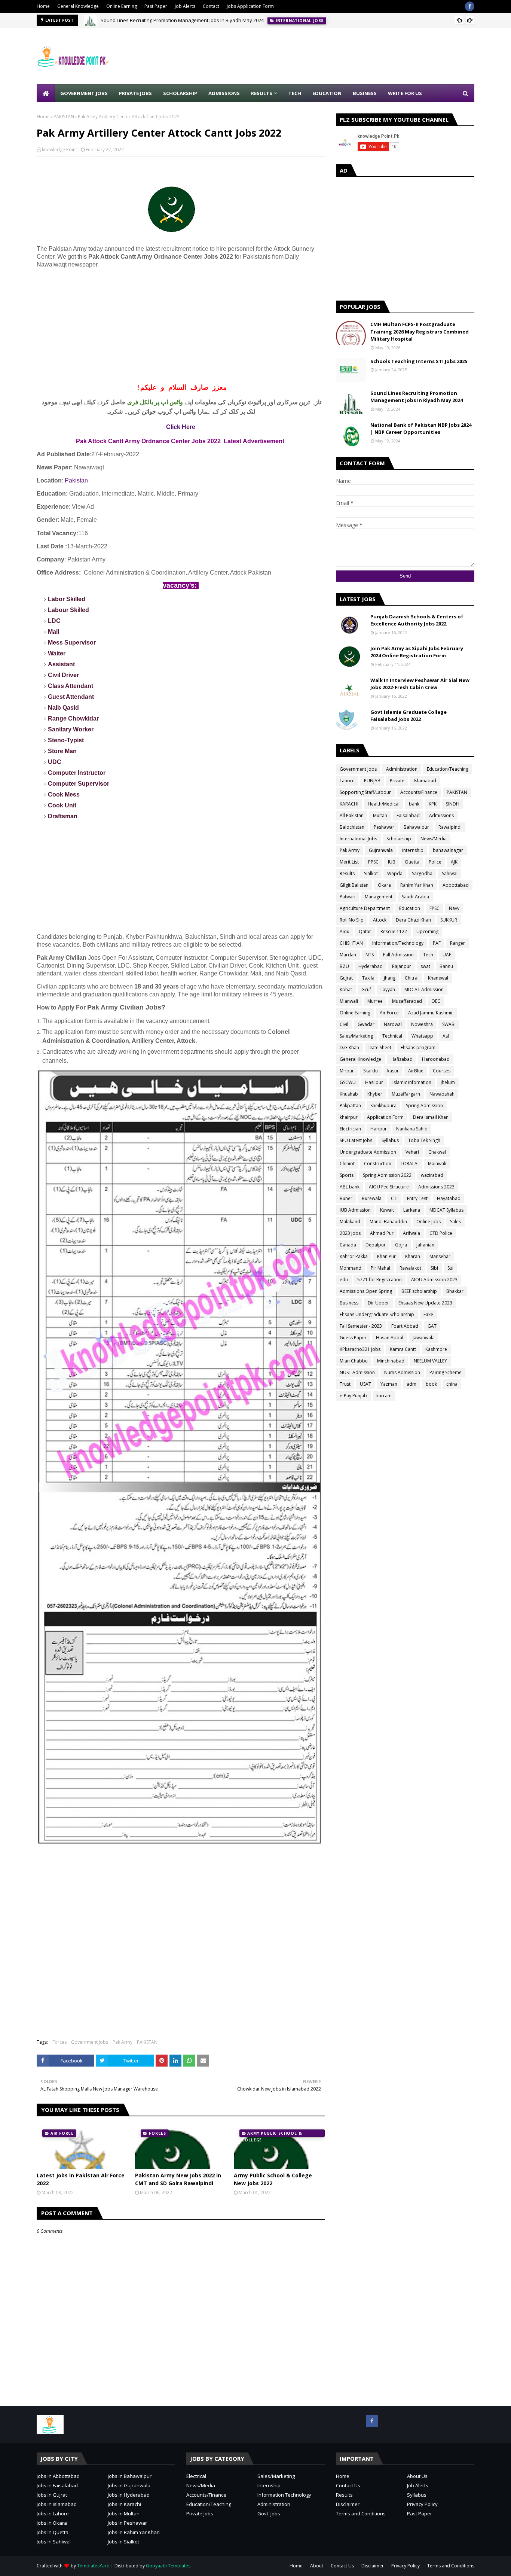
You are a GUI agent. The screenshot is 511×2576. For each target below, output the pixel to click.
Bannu (446, 966)
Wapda (395, 873)
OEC (436, 1001)
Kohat (346, 989)
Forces (59, 2042)
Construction (378, 1164)
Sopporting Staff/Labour (365, 792)
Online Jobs (429, 1222)
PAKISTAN (64, 117)
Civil (344, 1024)
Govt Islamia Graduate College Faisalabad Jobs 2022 (409, 716)
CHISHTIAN (351, 943)
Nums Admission (402, 1372)
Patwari (348, 897)
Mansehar (440, 1256)
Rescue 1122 (394, 931)
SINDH (453, 804)
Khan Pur (386, 1256)
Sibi (434, 1268)
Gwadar (366, 1024)
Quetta (412, 862)
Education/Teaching (448, 769)
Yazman (389, 1384)
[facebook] (470, 6)
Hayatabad (449, 1198)
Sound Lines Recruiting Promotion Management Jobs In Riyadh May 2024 (182, 20)
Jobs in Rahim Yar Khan (134, 2532)
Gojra (401, 1245)
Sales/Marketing (356, 1036)
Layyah (388, 989)
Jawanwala (424, 1338)
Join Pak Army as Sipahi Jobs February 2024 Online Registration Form (417, 652)
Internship (269, 2485)
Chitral (412, 978)
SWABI (449, 1024)
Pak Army (123, 2042)
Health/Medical (384, 804)
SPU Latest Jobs (356, 1140)
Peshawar (384, 827)
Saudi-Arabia (415, 897)
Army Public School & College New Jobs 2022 (273, 2179)
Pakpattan (350, 1106)
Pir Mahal (380, 1268)
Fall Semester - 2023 (361, 1326)
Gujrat (346, 978)
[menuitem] (46, 93)
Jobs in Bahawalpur (130, 2476)
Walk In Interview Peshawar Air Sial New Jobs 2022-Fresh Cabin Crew (420, 684)
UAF (447, 955)
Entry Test (417, 1198)
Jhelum (448, 1082)
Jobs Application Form (250, 6)
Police (435, 862)
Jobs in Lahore (53, 2513)
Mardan (348, 955)
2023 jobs (350, 1233)
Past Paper (156, 6)
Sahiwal (450, 873)
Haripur (379, 1129)
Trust (345, 1384)
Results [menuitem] (262, 93)
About (317, 2566)
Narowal (393, 1024)
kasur (393, 1071)
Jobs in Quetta (53, 2532)
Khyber (375, 1094)
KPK (433, 804)
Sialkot (371, 873)
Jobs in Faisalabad (57, 2485)
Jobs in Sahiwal (54, 2542)
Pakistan (76, 480)
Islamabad (425, 781)
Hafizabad (402, 1059)
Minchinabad (391, 1361)
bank (414, 804)
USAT (365, 1384)
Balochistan (352, 827)
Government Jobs (90, 2042)
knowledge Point (59, 150)
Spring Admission (424, 1106)
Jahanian (425, 1245)
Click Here (181, 427)
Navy (454, 908)
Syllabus (390, 1140)
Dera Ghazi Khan (413, 920)
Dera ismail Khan (431, 1117)
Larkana (412, 1210)
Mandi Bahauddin (388, 1222)
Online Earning (122, 6)
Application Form (385, 1117)
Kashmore (436, 1349)
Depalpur (376, 1245)
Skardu (371, 1071)
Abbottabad (456, 885)
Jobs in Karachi (124, 2504)
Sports (347, 1175)
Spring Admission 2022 (387, 1175)
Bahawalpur (416, 827)
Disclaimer (348, 2504)
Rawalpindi (450, 827)
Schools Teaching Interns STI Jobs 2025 (419, 361)
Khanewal (438, 978)
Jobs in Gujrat (52, 2495)
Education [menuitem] (327, 93)
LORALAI (410, 1164)
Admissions (441, 815)
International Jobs (358, 839)
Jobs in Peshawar (127, 2523)
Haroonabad (436, 1059)
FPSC (434, 908)
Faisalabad (408, 815)
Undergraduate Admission (368, 1152)
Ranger (458, 943)
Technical (392, 1036)
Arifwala (411, 1233)
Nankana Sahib (412, 1129)
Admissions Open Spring (366, 1291)
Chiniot (347, 1164)
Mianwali (349, 1001)
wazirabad (432, 1175)
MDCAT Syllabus (446, 1210)
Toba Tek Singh (424, 1140)
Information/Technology (398, 943)
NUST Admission (357, 1372)
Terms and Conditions (361, 2513)
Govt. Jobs (269, 2513)
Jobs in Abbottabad (58, 2476)
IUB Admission (355, 1210)
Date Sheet (380, 1048)
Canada (348, 1245)
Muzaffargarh (406, 1094)
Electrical (196, 2476)
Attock (380, 920)
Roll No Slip (352, 920)
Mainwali (437, 1164)
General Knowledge (78, 6)
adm (411, 1384)
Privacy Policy (422, 2504)
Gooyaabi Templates (168, 2566)
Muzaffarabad (407, 1001)
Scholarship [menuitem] (180, 93)
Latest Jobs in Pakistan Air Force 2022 (81, 2179)
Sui (450, 1268)
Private (397, 781)
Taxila (368, 978)
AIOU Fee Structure (389, 1187)
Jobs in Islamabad (57, 2504)
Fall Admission (398, 955)
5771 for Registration (380, 1280)
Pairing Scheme (446, 1372)
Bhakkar (455, 1291)
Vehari (412, 1152)
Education (410, 908)
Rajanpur (402, 966)
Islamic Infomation (412, 1082)
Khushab (349, 1094)
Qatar (365, 931)
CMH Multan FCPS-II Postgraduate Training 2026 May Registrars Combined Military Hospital (420, 331)
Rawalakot (410, 1268)
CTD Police (441, 1233)
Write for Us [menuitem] (405, 93)
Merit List (349, 862)
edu (344, 1280)
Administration (402, 769)
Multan (380, 815)
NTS (370, 955)
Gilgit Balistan (354, 885)
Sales (455, 1222)
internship (413, 850)
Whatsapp (422, 1036)
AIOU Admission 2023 (434, 1280)
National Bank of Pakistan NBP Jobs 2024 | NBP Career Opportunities (421, 429)
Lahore (347, 781)
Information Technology (284, 2495)
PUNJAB (372, 781)
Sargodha (422, 873)
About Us (417, 2476)
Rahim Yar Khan (417, 885)
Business (349, 1303)
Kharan (413, 1256)
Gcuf (366, 989)
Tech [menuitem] (295, 93)
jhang (390, 978)
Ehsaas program (418, 1048)
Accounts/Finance (419, 792)
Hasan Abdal (390, 1338)
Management (379, 897)
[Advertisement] (338, 56)
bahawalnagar (448, 850)
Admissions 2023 (436, 1187)
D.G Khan (349, 1048)
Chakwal (437, 1152)
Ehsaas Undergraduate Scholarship (377, 1314)
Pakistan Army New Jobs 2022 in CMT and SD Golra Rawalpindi (178, 2179)
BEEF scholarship (419, 1291)
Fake (428, 1314)
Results (347, 873)
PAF (437, 943)
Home (43, 6)
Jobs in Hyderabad (129, 2495)
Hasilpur (374, 1082)
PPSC (373, 862)
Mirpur (347, 1071)
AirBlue (416, 1071)
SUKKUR (449, 920)
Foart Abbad (405, 1326)
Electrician (350, 1129)
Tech (428, 955)
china (452, 1384)
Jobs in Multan (124, 2513)
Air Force (389, 1013)
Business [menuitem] (365, 93)
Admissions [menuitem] (224, 93)
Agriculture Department (365, 908)
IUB (392, 862)
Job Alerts (185, 6)
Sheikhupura (383, 1106)
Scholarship (399, 839)
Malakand (350, 1222)
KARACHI (349, 804)
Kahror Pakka (354, 1256)
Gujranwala (381, 850)
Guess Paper (353, 1338)
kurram (384, 1396)
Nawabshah (442, 1094)
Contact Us (348, 2485)
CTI (394, 1198)
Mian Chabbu (354, 1361)
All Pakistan (352, 815)
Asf (446, 1036)
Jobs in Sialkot (123, 2542)
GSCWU (348, 1082)
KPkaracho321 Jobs (360, 1349)
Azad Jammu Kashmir (431, 1013)
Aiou (345, 931)
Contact (211, 6)
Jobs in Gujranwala (129, 2485)
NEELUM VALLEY (430, 1361)
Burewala (372, 1198)
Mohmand (351, 1268)
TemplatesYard (93, 2566)
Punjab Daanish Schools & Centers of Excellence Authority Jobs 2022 (417, 620)
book (431, 1384)
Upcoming (427, 931)
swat (425, 966)
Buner (346, 1198)
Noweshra (422, 1024)
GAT (432, 1326)
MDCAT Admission (424, 989)
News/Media (434, 839)
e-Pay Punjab (353, 1396)
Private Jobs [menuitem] (135, 93)
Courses (442, 1071)
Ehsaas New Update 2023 (425, 1303)
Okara (384, 885)
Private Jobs (200, 2513)
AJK (454, 862)
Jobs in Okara (52, 2523)
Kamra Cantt (403, 1349)
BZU (344, 966)
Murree (375, 1001)
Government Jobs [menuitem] (84, 93)
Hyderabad (371, 966)
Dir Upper (378, 1303)
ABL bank (350, 1187)
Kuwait (387, 1210)
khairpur (349, 1117)
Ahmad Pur (382, 1233)
